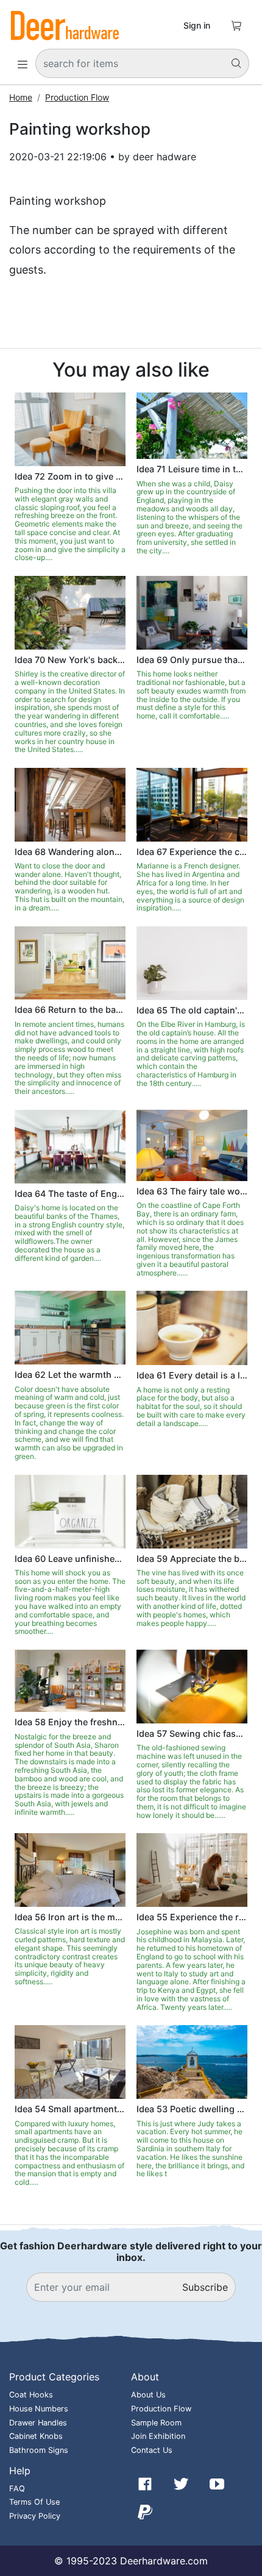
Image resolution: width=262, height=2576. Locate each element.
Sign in (197, 25)
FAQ (17, 2489)
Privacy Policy (35, 2516)
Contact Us (152, 2450)
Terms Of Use (34, 2502)
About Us (148, 2395)
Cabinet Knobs (36, 2436)
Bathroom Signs (39, 2450)
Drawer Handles (38, 2423)
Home (21, 97)
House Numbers (39, 2409)
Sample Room (156, 2423)
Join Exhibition (158, 2436)
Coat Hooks (31, 2395)
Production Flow (77, 97)
